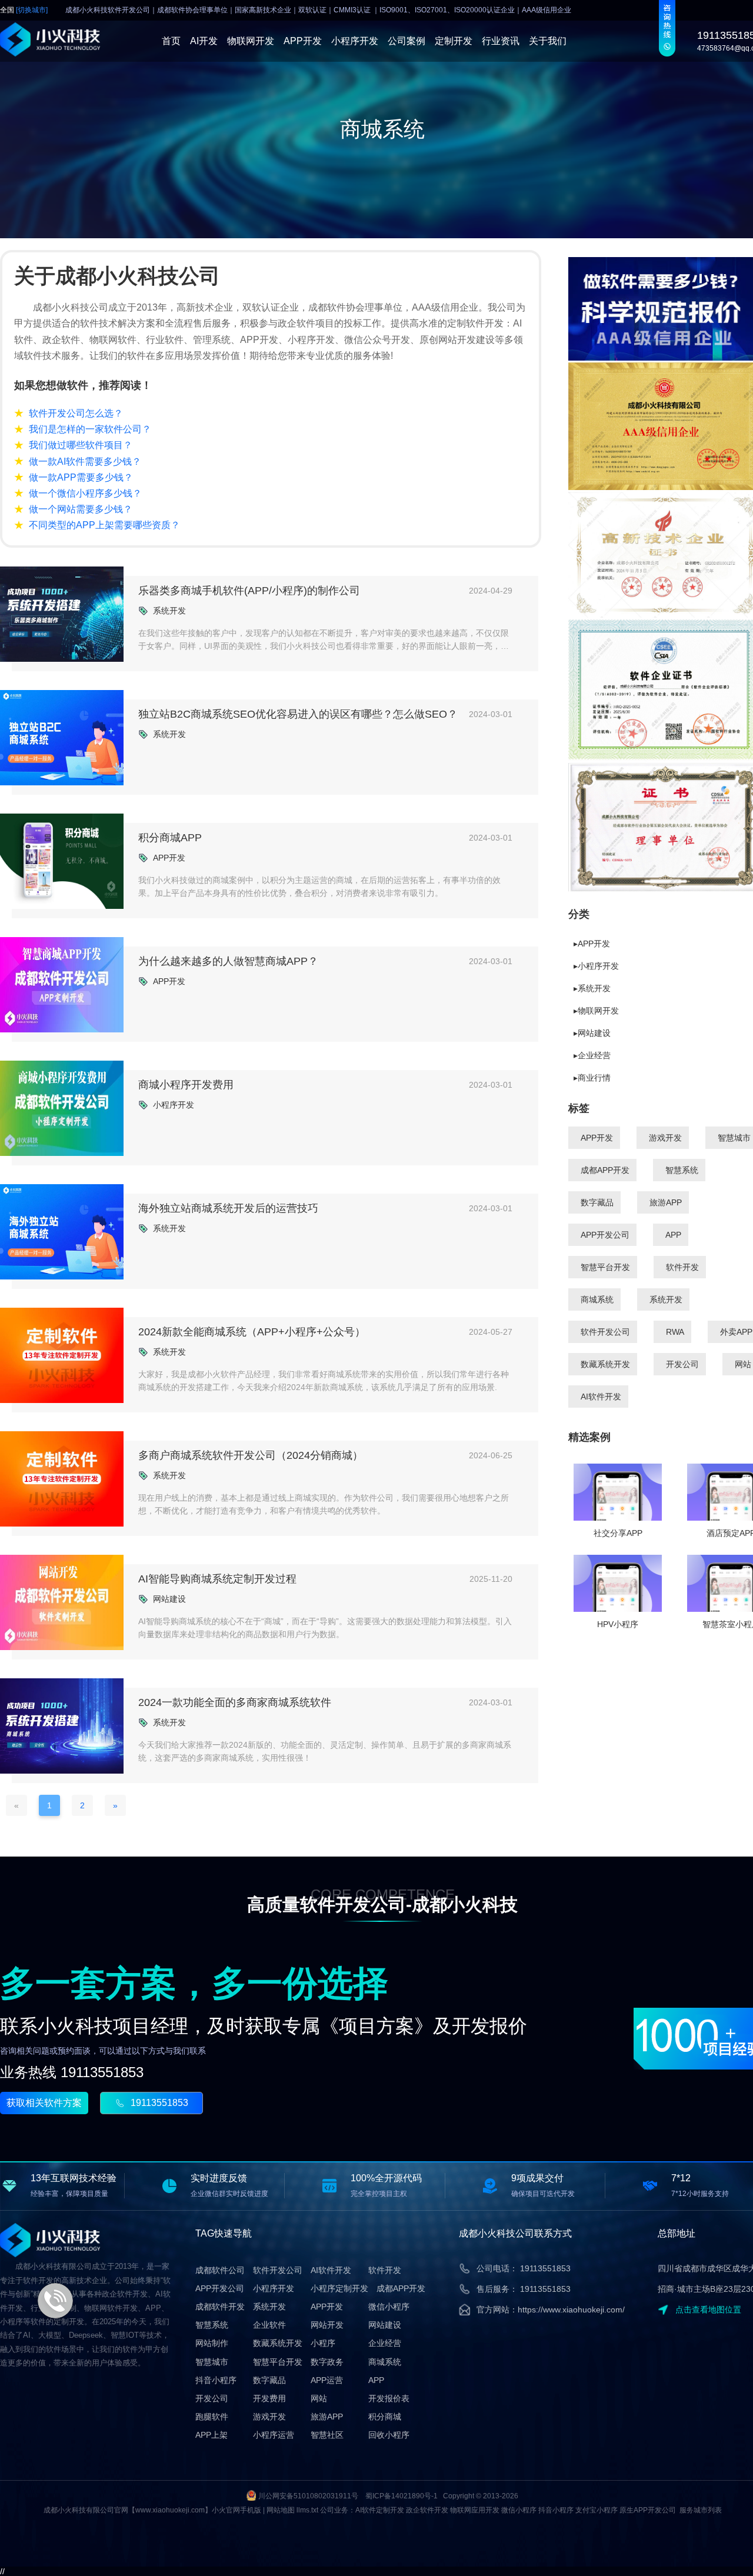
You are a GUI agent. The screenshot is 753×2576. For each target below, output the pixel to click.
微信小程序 (389, 2307)
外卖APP (736, 1332)
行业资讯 (501, 41)
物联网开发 (251, 41)
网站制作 (212, 2343)
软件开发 (682, 1267)
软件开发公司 (605, 1332)
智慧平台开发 (605, 1267)
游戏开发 (665, 1138)
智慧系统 (682, 1170)
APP (673, 1235)
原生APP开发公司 (648, 2510)
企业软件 (269, 2325)
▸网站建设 (592, 1033)
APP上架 (211, 2435)
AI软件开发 (601, 1397)
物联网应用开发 (475, 2510)
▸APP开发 (592, 944)
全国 (24, 10)
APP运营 (327, 2380)
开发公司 (682, 1364)
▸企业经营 (592, 1055)
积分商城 (385, 2417)
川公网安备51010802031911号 (308, 2496)
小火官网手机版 (236, 2510)
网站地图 (281, 2510)
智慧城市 (734, 1138)
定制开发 (454, 41)
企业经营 (385, 2343)
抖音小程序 (216, 2380)
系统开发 (666, 1299)
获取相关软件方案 (44, 2103)
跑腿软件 (212, 2417)
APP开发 (303, 41)
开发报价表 (389, 2398)
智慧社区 (327, 2435)
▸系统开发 (592, 988)
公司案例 (407, 41)
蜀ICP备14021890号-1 (402, 2496)
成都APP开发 (605, 1170)
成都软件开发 (220, 2307)
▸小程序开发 (596, 966)
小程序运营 (274, 2435)
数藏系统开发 (605, 1364)
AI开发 (204, 41)
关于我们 (548, 41)
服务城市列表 (701, 2510)
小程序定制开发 (339, 2288)
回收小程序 (389, 2435)
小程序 (323, 2343)
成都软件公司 (220, 2270)
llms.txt (307, 2510)
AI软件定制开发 (380, 2510)
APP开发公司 (605, 1235)
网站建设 (385, 2325)
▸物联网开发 (596, 1011)
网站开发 (327, 2325)
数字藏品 (597, 1202)
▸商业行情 (592, 1078)
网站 (743, 1364)
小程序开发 (355, 41)
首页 (171, 41)
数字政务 (327, 2362)
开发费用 (269, 2398)
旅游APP (666, 1202)
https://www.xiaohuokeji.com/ (571, 2310)
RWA (675, 1332)
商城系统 (597, 1299)
